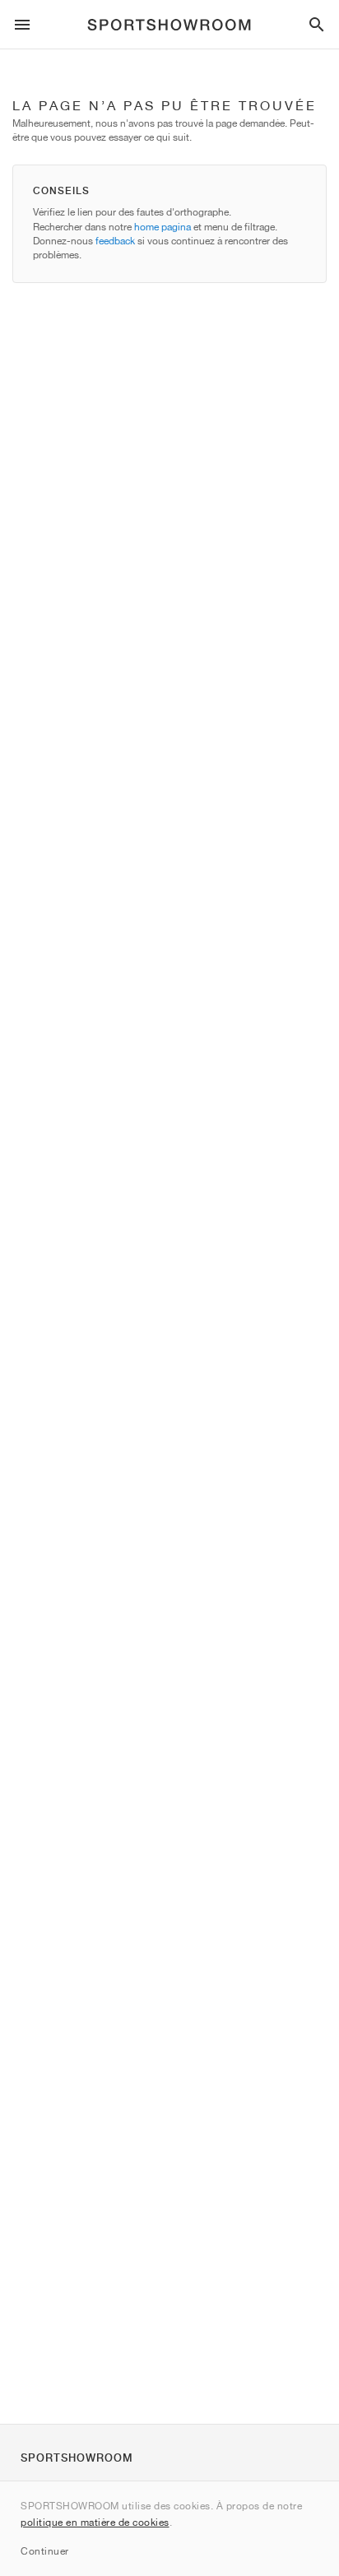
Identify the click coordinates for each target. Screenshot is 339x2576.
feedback (115, 241)
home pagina (163, 227)
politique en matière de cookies (95, 2522)
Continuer (45, 2551)
